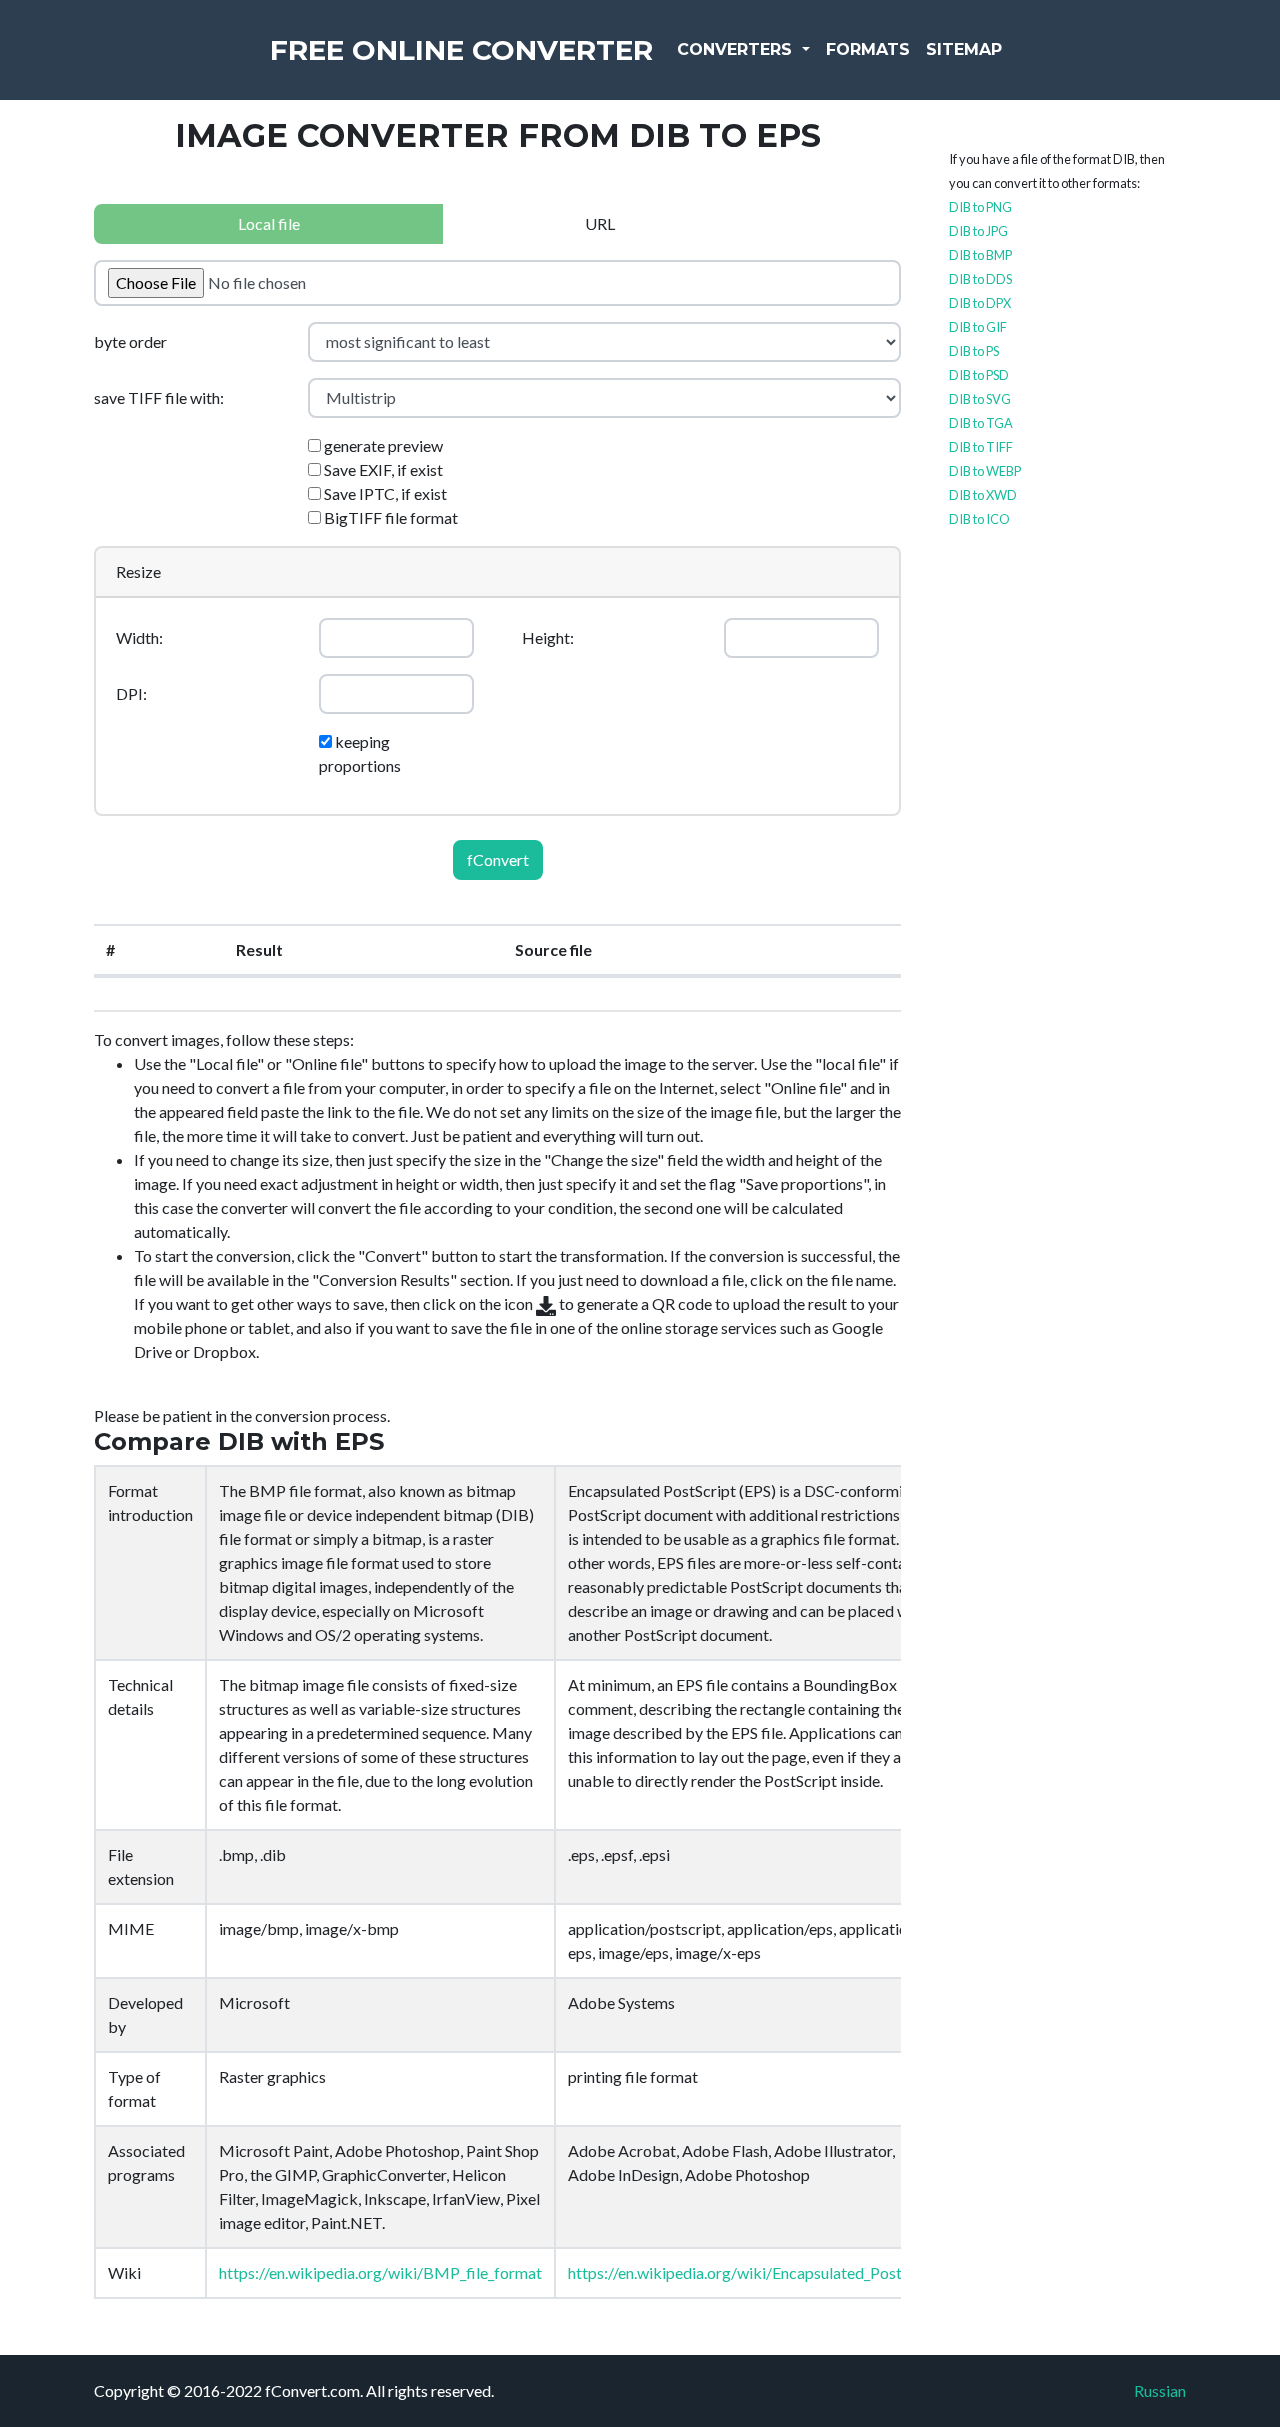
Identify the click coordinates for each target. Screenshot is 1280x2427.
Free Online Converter (461, 50)
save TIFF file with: (159, 397)
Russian (1160, 2390)
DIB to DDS (980, 279)
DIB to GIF (978, 327)
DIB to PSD (979, 375)
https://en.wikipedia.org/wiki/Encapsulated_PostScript (755, 2272)
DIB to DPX (980, 303)
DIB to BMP (980, 255)
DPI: (131, 693)
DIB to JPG (978, 231)
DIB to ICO (979, 519)
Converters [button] (737, 49)
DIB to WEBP (985, 471)
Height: (548, 637)
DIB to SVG (980, 399)
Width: (139, 637)
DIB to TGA (981, 423)
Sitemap (964, 49)
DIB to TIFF (981, 447)
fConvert (498, 859)
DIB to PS (974, 351)
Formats (868, 49)
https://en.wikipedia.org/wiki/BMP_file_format (380, 2272)
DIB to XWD (983, 495)
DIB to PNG (980, 207)
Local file (269, 223)
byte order (130, 341)
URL (600, 223)
